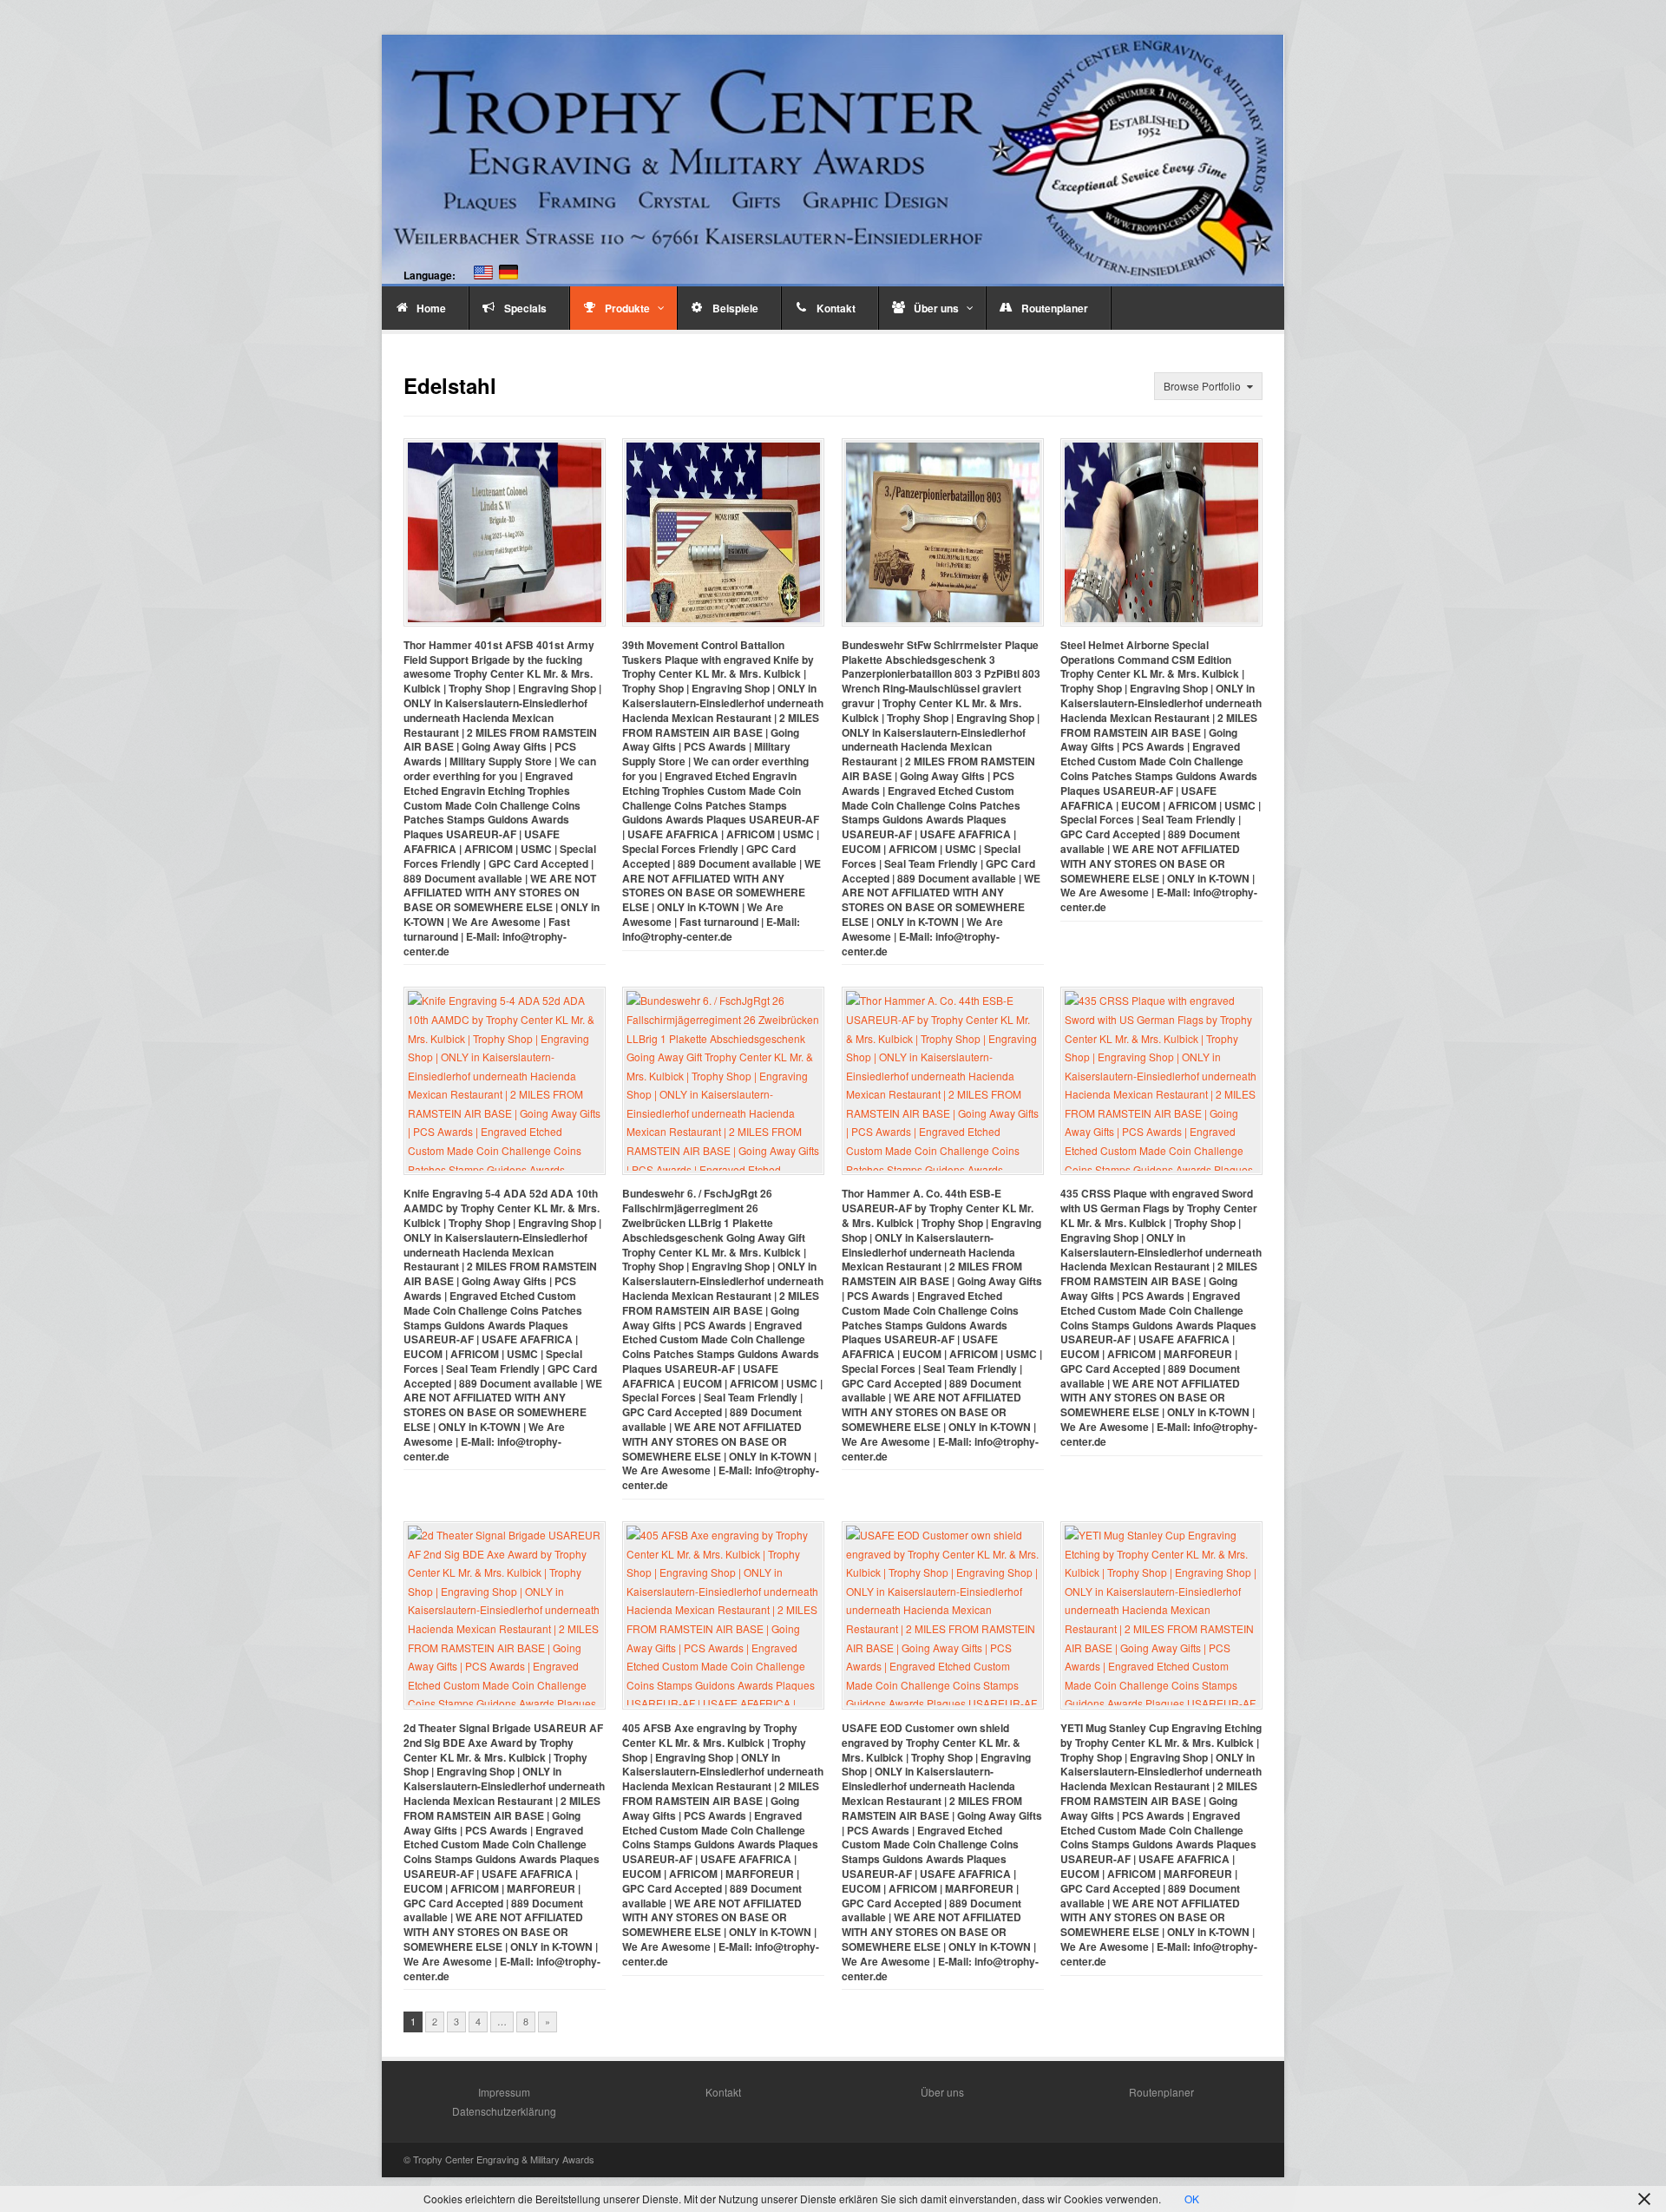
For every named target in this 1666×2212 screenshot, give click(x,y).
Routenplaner (1055, 308)
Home (431, 308)
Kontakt (836, 308)
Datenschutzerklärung (504, 2111)
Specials (525, 308)
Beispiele (735, 308)
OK (1192, 2199)
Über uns (936, 308)
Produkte (627, 308)
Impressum (504, 2092)
